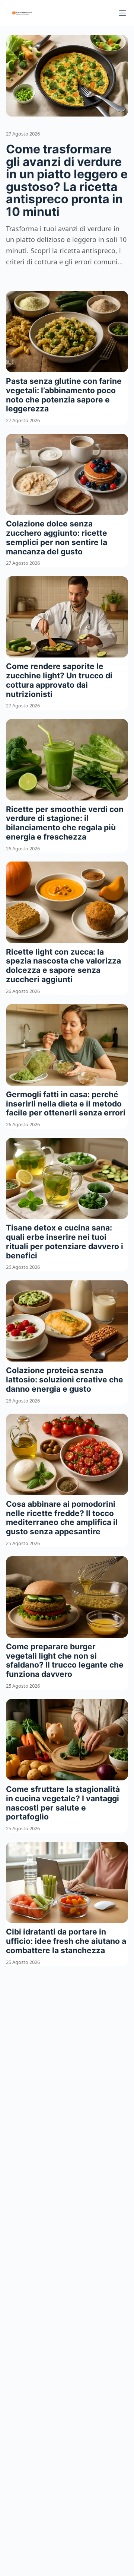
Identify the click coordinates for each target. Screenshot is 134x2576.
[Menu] (122, 13)
